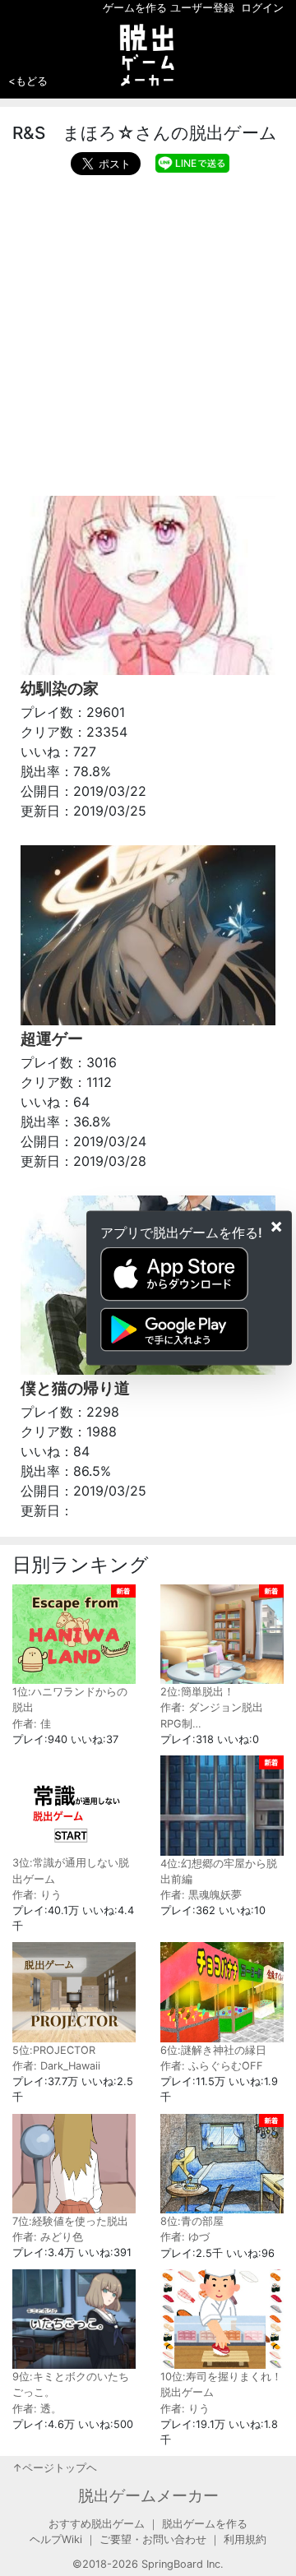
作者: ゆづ (185, 2237)
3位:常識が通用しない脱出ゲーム (71, 1871)
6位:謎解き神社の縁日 (213, 2050)
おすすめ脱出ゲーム (97, 2524)
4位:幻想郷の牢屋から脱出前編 (219, 1871)
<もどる (28, 81)
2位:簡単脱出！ (197, 1692)
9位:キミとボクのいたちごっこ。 (71, 2384)
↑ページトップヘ (55, 2468)
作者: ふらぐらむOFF (212, 2066)
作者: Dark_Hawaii (56, 2066)
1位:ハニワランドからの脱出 (70, 1700)
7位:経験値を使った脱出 (70, 2221)
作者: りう (37, 1895)
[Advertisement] (148, 331)
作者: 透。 (37, 2409)
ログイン (262, 8)
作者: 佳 (32, 1724)
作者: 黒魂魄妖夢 (201, 1895)
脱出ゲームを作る (205, 2524)
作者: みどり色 (48, 2237)
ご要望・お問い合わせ (153, 2539)
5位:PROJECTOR (54, 2050)
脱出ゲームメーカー (148, 2495)
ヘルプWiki (56, 2539)
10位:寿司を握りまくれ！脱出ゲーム (221, 2384)
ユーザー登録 (202, 8)
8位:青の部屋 (192, 2221)
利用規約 (245, 2539)
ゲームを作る (135, 8)
